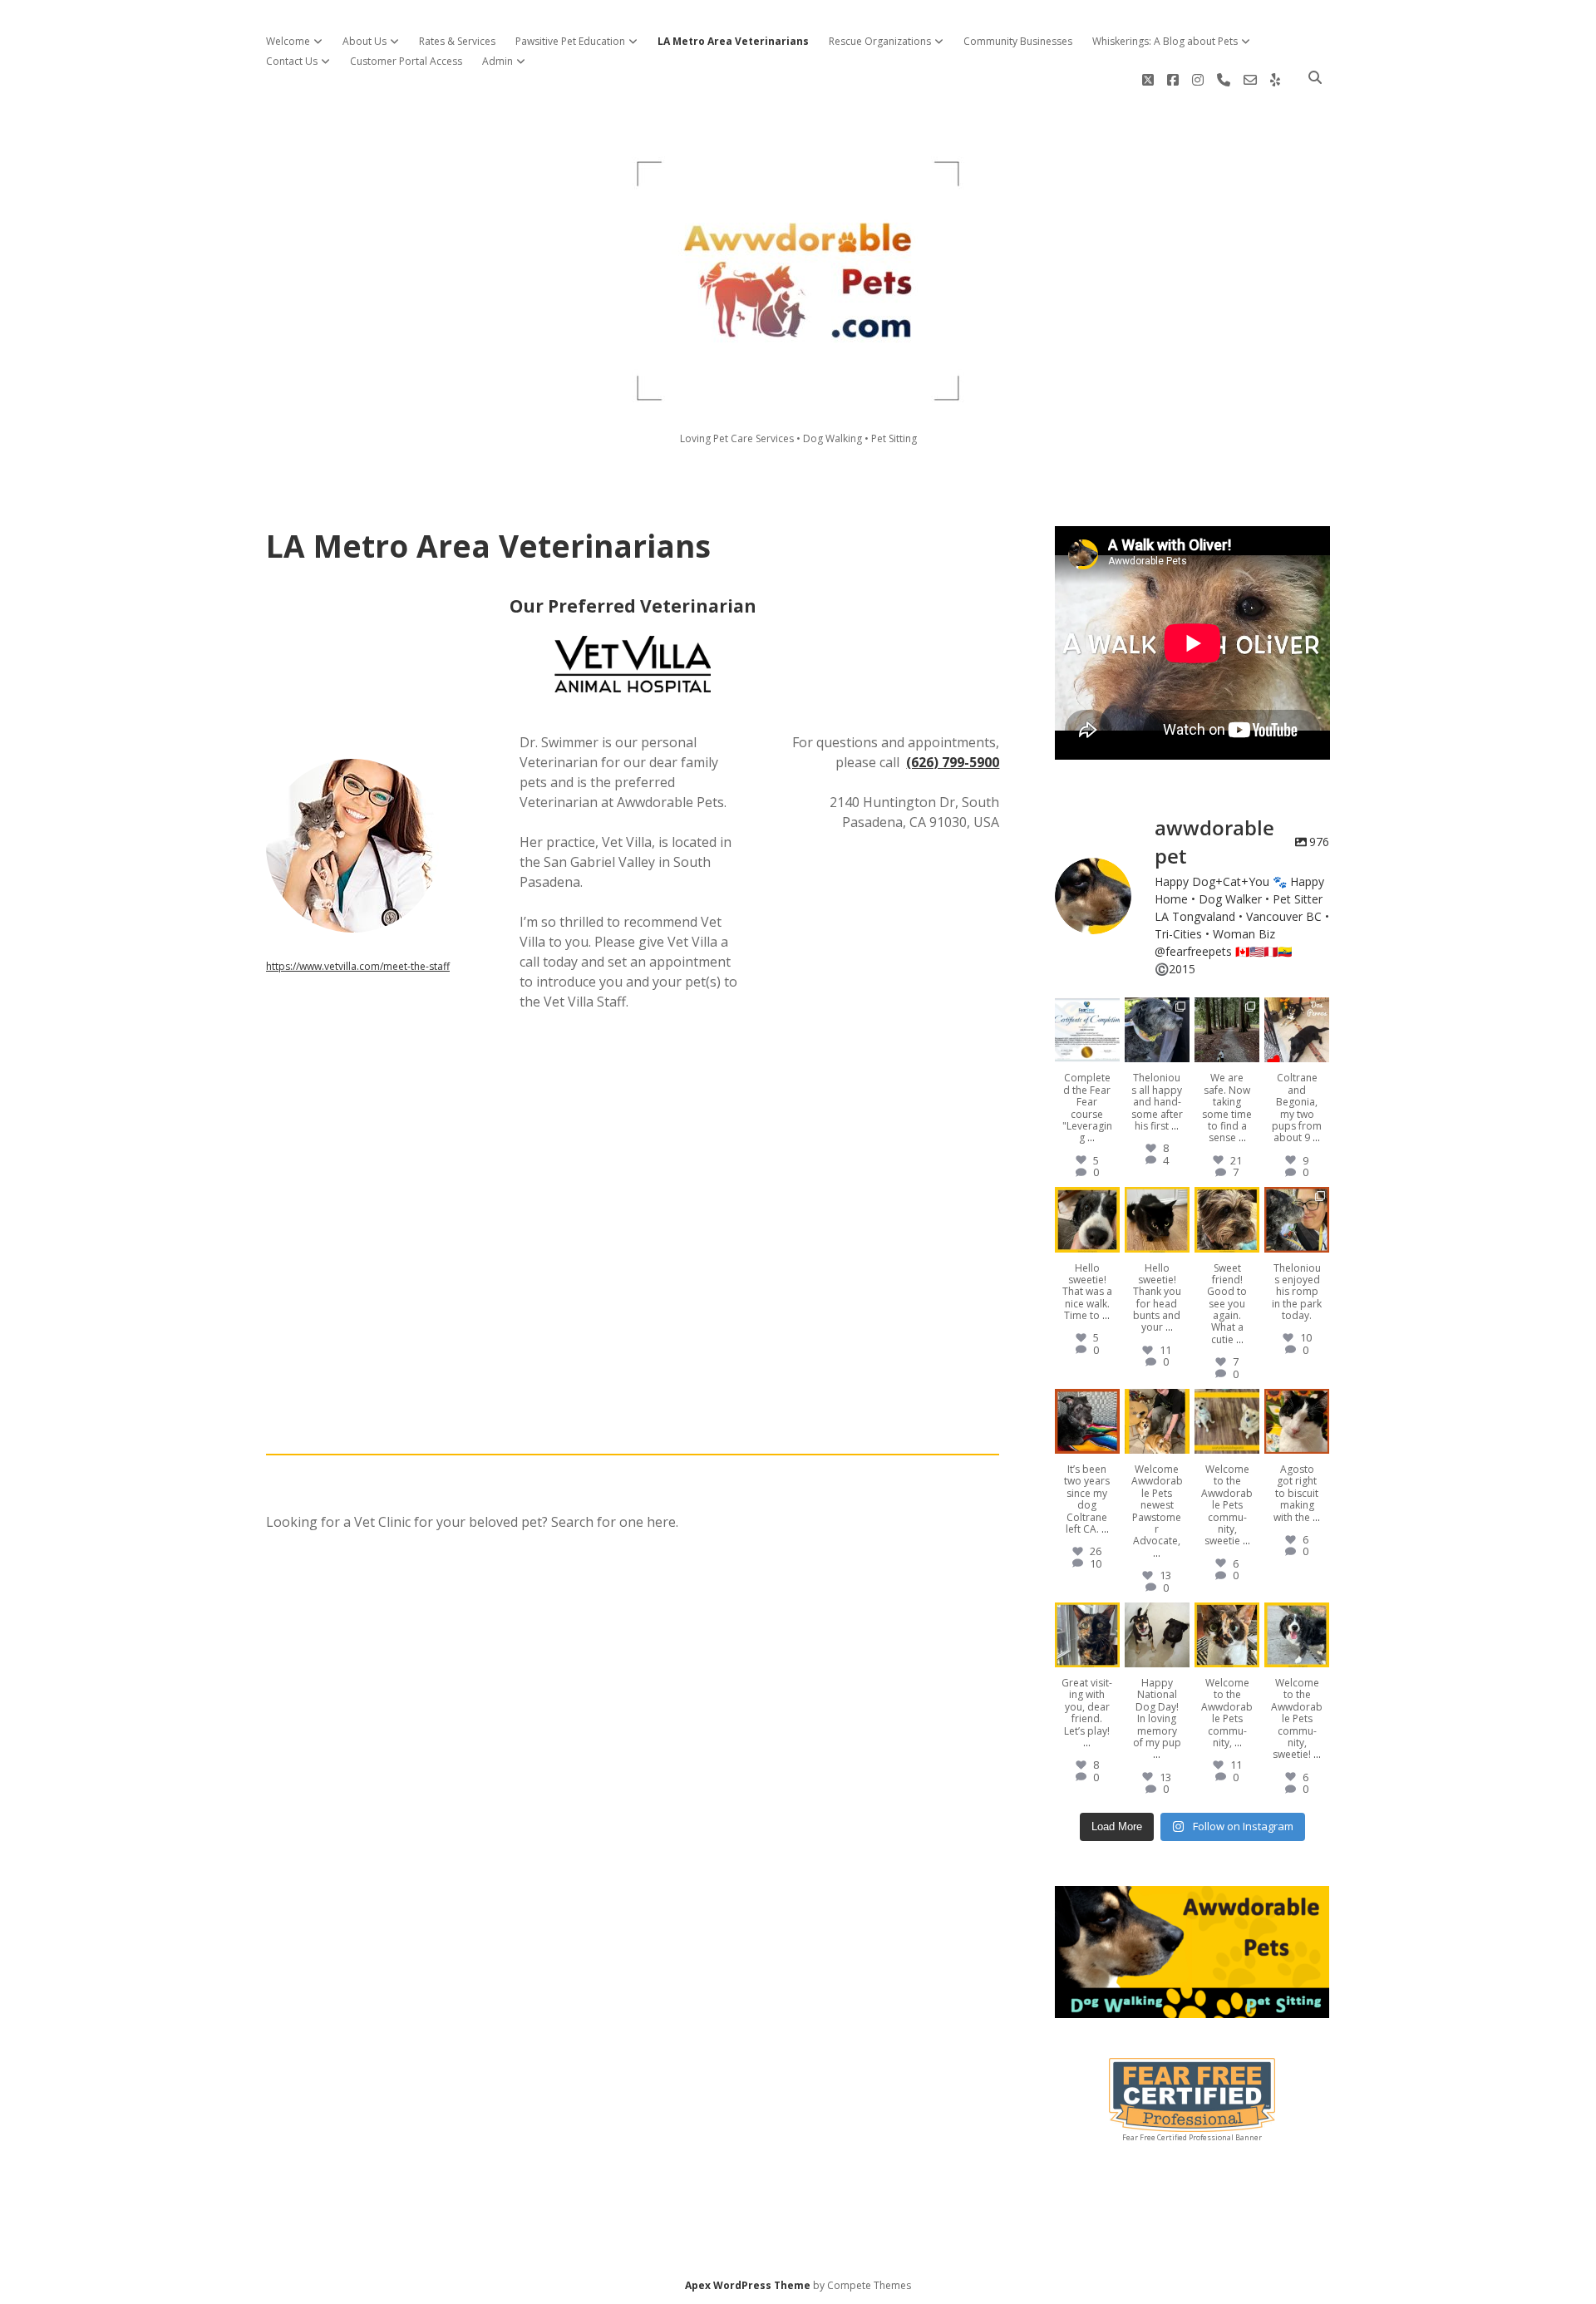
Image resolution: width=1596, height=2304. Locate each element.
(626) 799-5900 (953, 762)
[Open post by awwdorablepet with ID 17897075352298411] (1157, 1421)
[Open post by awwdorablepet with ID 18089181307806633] (1227, 1635)
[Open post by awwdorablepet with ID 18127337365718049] (1157, 1030)
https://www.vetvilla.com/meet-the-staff (358, 966)
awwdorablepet (1086, 1011)
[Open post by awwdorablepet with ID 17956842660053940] (1227, 1030)
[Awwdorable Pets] (798, 396)
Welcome (288, 41)
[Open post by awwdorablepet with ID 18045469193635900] (1297, 1635)
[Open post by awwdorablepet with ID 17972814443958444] (1297, 1030)
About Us (365, 41)
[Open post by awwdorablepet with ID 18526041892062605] (1297, 1421)
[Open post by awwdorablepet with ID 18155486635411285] (1087, 1030)
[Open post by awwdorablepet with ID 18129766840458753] (1087, 1635)
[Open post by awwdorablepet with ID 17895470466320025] (1087, 1421)
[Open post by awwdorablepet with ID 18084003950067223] (1087, 1219)
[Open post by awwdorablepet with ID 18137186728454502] (1227, 1219)
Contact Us (292, 61)
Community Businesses (1018, 41)
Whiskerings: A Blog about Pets (1165, 41)
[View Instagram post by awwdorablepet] (1110, 1053)
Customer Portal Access (406, 61)
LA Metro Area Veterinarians (733, 41)
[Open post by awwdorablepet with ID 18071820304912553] (1227, 1421)
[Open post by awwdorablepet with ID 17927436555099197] (1157, 1635)
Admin (498, 61)
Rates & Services (457, 41)
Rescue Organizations (880, 41)
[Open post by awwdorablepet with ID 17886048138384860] (1157, 1219)
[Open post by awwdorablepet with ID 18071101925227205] (1297, 1219)
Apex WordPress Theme (748, 2285)
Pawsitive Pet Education (570, 41)
